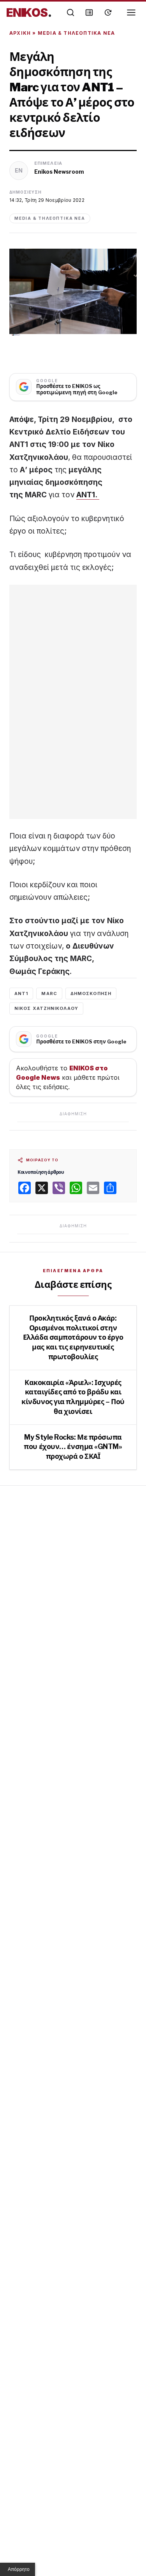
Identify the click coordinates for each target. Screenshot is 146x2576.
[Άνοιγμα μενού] (131, 12)
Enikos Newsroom (59, 172)
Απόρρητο (19, 2569)
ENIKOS (29, 12)
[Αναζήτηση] (70, 12)
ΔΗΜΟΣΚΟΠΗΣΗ (91, 993)
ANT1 (21, 993)
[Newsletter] (89, 12)
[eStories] (108, 12)
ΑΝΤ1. (88, 495)
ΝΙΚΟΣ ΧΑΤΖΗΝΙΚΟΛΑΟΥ (46, 1008)
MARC (49, 993)
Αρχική (20, 33)
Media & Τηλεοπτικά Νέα (76, 33)
